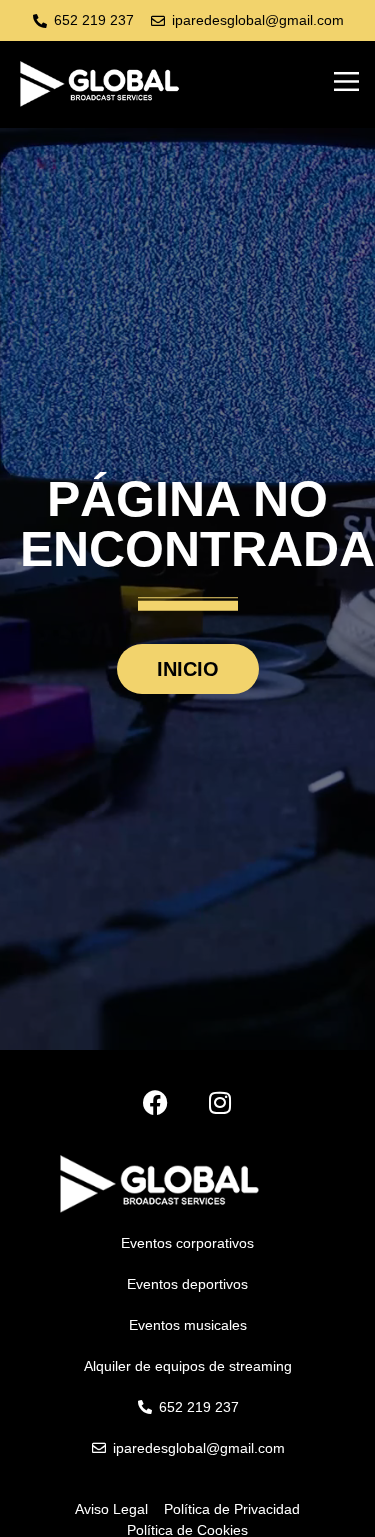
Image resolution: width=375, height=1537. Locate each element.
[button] (347, 84)
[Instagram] (220, 1102)
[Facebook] (155, 1102)
